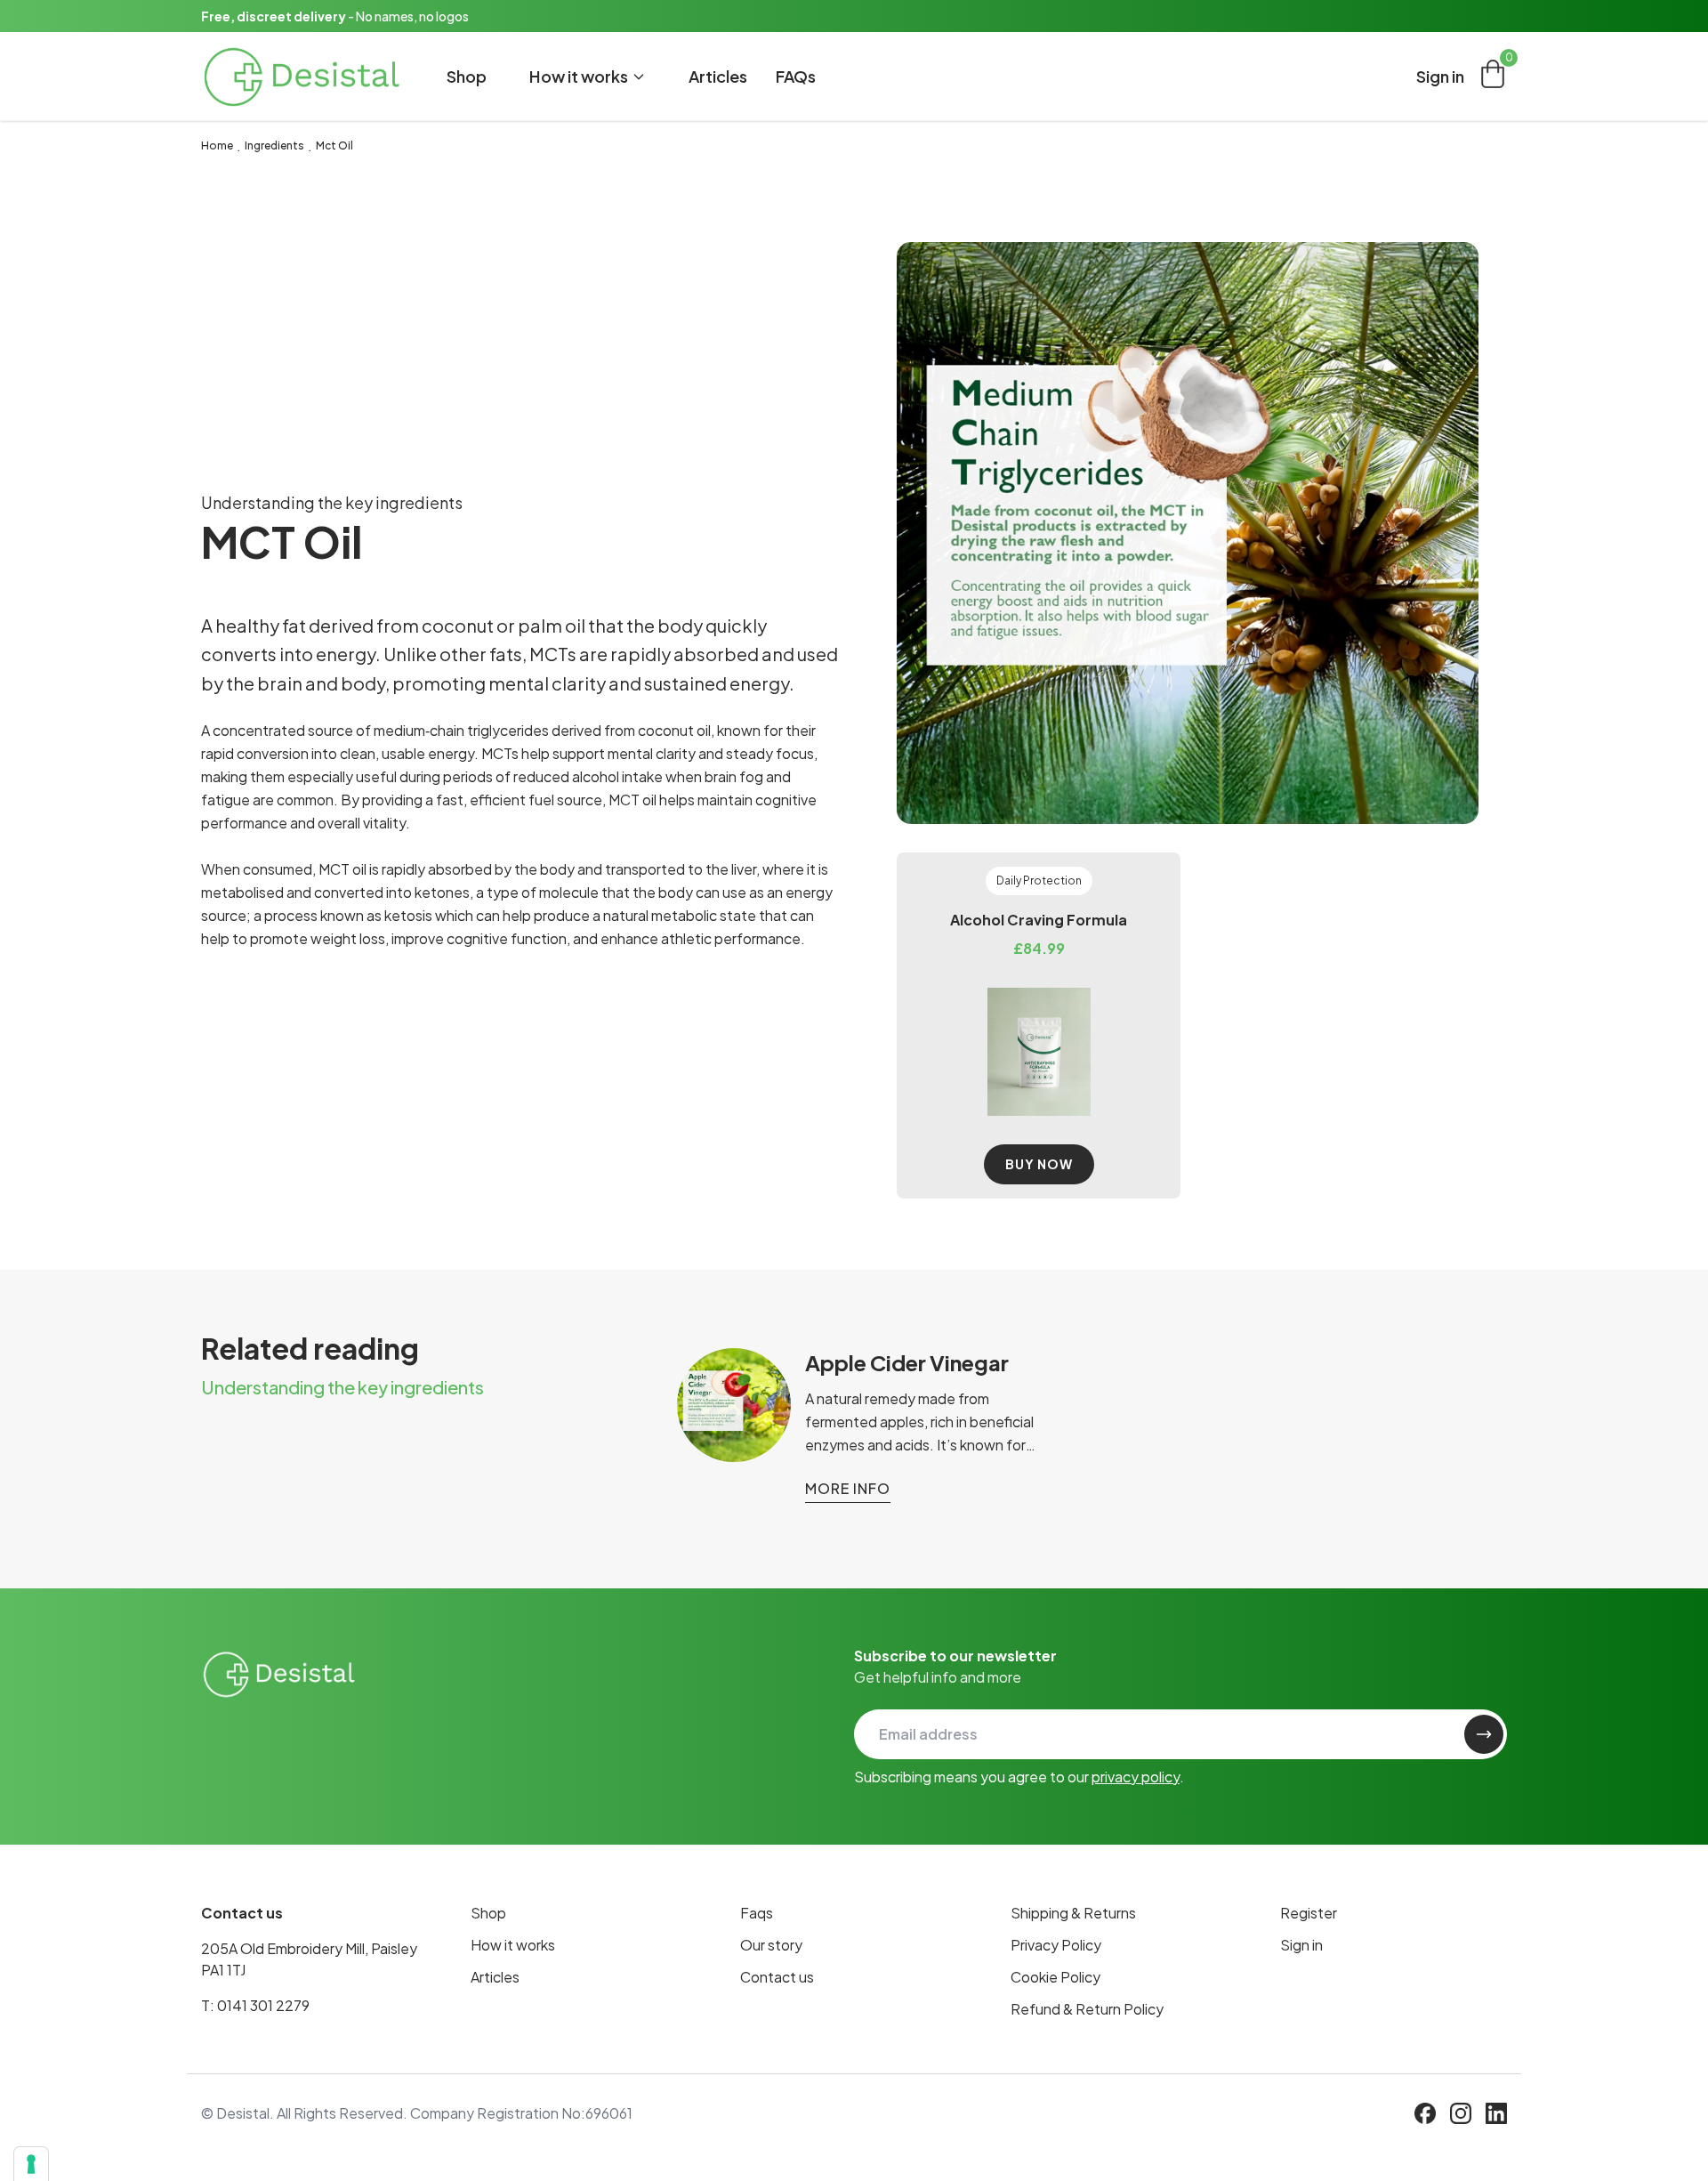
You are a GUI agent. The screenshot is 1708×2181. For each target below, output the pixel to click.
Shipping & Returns (1073, 1913)
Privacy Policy (1056, 1945)
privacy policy (1136, 1777)
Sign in (1440, 76)
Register (1309, 1913)
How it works (513, 1945)
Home (217, 145)
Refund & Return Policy (1087, 2009)
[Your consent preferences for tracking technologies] (31, 2164)
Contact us (777, 1977)
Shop (467, 76)
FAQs (796, 76)
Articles (718, 76)
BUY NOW (1039, 1164)
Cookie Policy (1055, 1977)
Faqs (757, 1913)
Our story (771, 1945)
